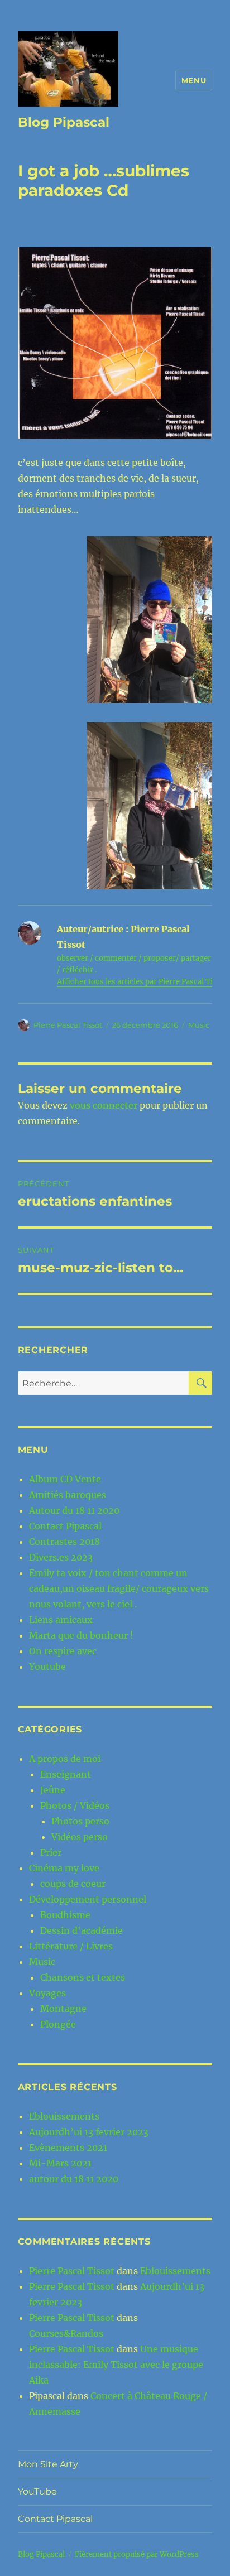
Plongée (58, 2024)
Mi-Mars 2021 (60, 2163)
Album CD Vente (65, 1479)
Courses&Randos (66, 2333)
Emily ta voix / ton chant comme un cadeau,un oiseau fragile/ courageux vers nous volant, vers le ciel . (119, 1588)
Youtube (47, 1667)
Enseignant (66, 1774)
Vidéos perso (80, 1837)
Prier (51, 1852)
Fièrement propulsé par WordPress (137, 2555)
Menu (194, 80)
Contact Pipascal (65, 1526)
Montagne (63, 2009)
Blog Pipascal (64, 122)
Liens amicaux (61, 1620)
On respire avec (63, 1651)
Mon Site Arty (48, 2464)
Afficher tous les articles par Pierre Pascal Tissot (142, 982)
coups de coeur (73, 1884)
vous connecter (104, 1105)
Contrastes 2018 (64, 1542)
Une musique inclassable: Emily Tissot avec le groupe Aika (116, 2365)
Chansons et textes (83, 1977)
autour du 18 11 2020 (74, 2179)
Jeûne (53, 1790)
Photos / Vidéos (75, 1805)
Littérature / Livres (71, 1946)
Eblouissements (64, 2116)
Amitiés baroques (68, 1495)
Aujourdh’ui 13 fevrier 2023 (89, 2132)
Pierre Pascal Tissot (68, 1025)
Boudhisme (65, 1915)
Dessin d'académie (82, 1930)
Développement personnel (88, 1899)
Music (199, 1025)
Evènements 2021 (68, 2148)
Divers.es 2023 (61, 1557)
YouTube (37, 2491)
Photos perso (80, 1821)
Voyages (47, 1993)
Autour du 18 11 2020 (74, 1510)
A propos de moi (65, 1759)
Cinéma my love (64, 1868)
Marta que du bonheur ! (81, 1635)
